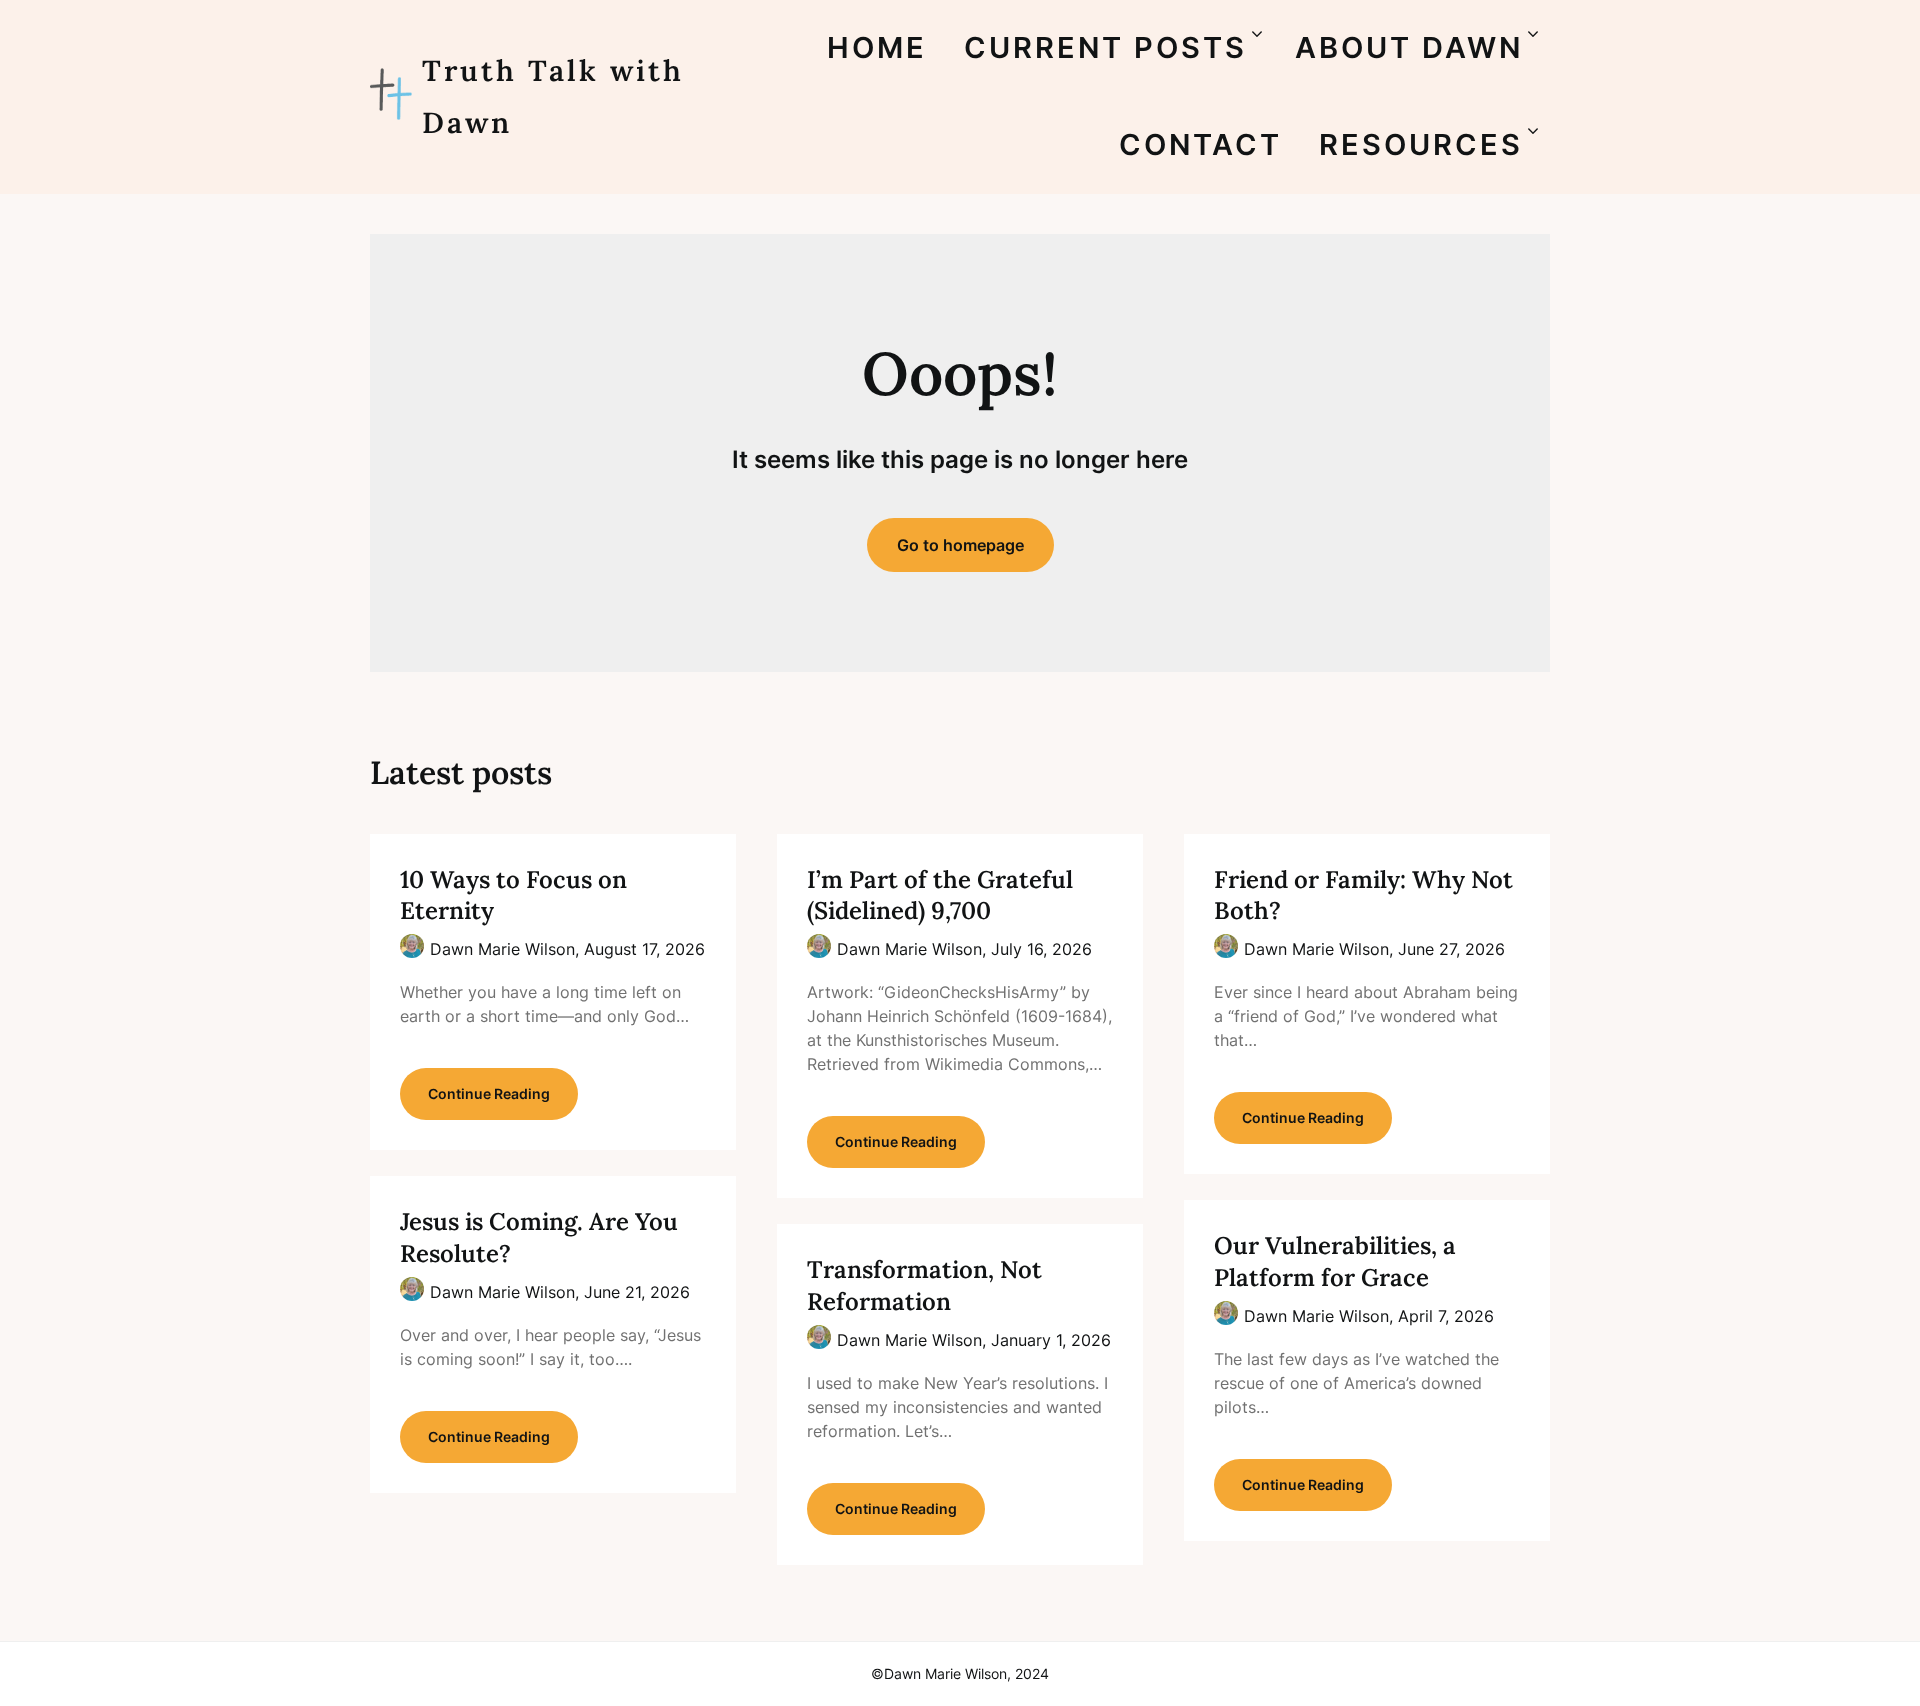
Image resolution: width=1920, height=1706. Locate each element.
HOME (877, 47)
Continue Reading (489, 1093)
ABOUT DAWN (1409, 47)
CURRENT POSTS (1105, 47)
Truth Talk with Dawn (553, 96)
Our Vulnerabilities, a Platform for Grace (1335, 1261)
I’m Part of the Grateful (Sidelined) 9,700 (940, 895)
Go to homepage (960, 545)
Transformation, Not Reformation (924, 1285)
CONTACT (1200, 144)
